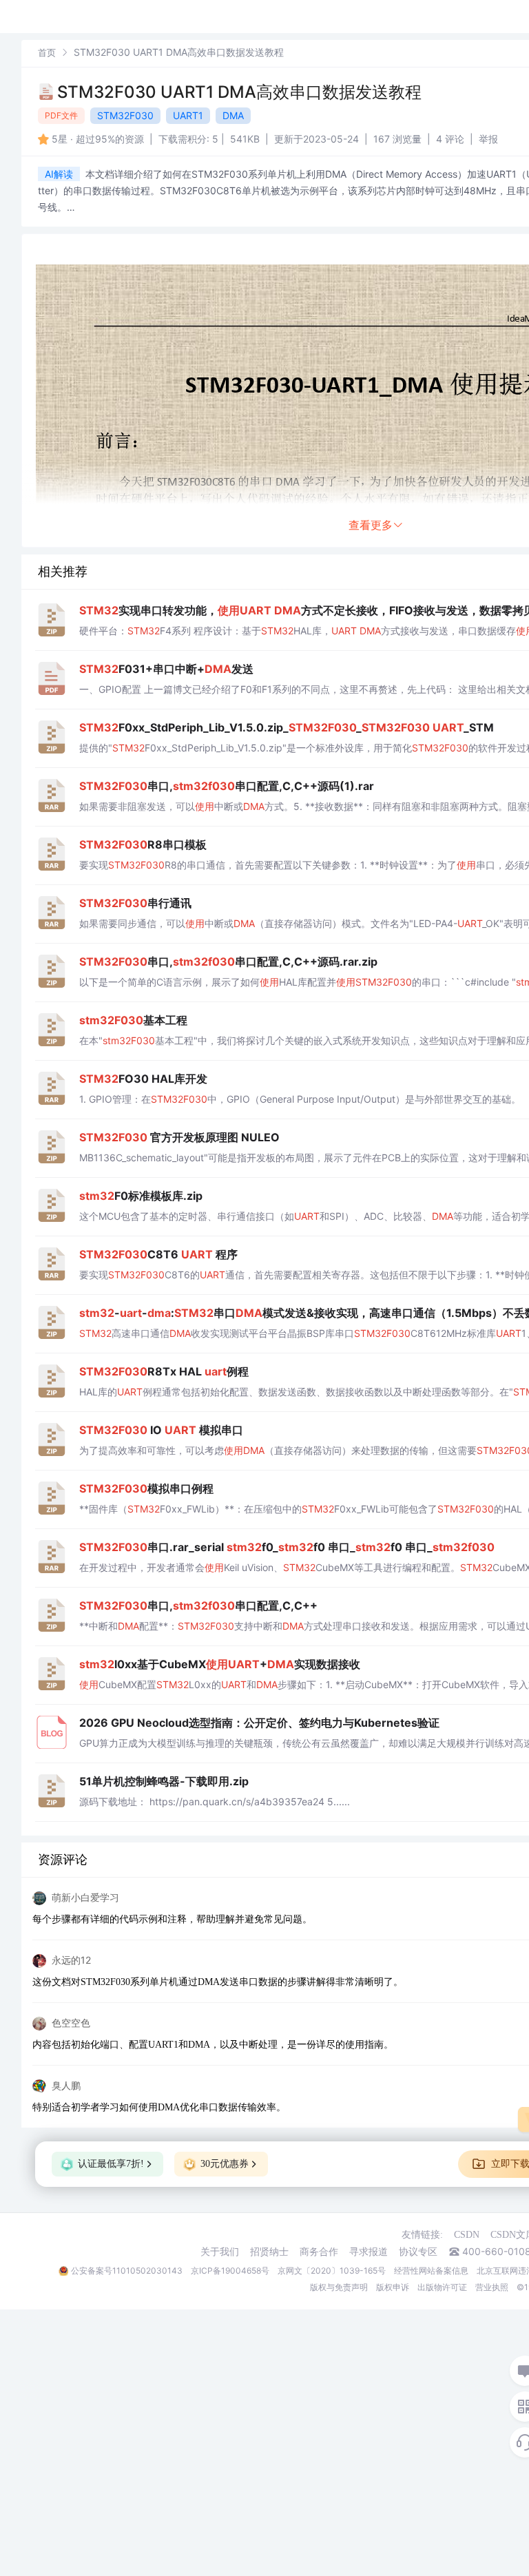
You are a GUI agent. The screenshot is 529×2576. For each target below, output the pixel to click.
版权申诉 (393, 2287)
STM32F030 (125, 115)
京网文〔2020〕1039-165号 (332, 2271)
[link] (47, 52)
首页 (47, 52)
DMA (233, 115)
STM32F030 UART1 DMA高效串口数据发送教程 (239, 92)
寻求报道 (369, 2252)
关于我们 (220, 2252)
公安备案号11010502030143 (127, 2271)
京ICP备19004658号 (230, 2271)
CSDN (467, 2235)
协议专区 (418, 2252)
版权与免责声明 (339, 2287)
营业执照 (492, 2287)
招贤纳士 (269, 2252)
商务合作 (319, 2252)
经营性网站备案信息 (431, 2271)
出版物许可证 (442, 2287)
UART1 (188, 115)
